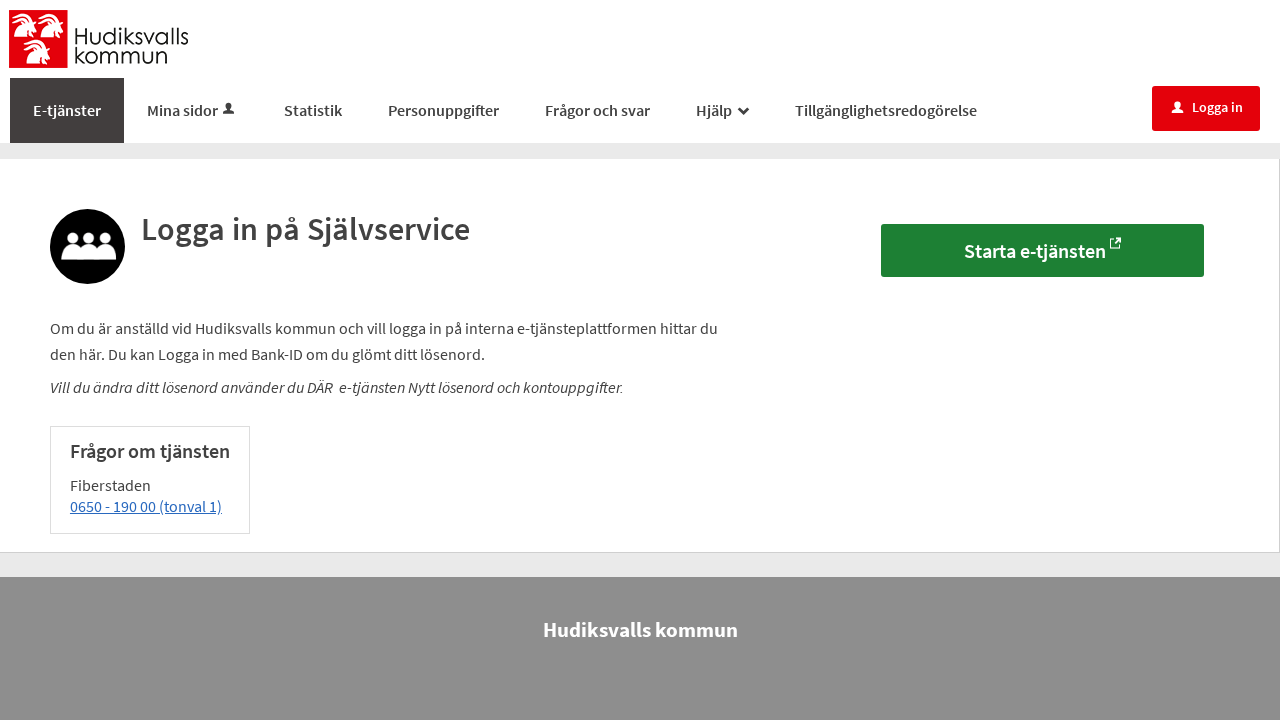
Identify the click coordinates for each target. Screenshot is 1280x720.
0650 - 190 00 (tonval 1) (146, 506)
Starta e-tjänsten (1035, 250)
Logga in (1207, 107)
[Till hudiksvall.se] (98, 37)
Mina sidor (182, 110)
